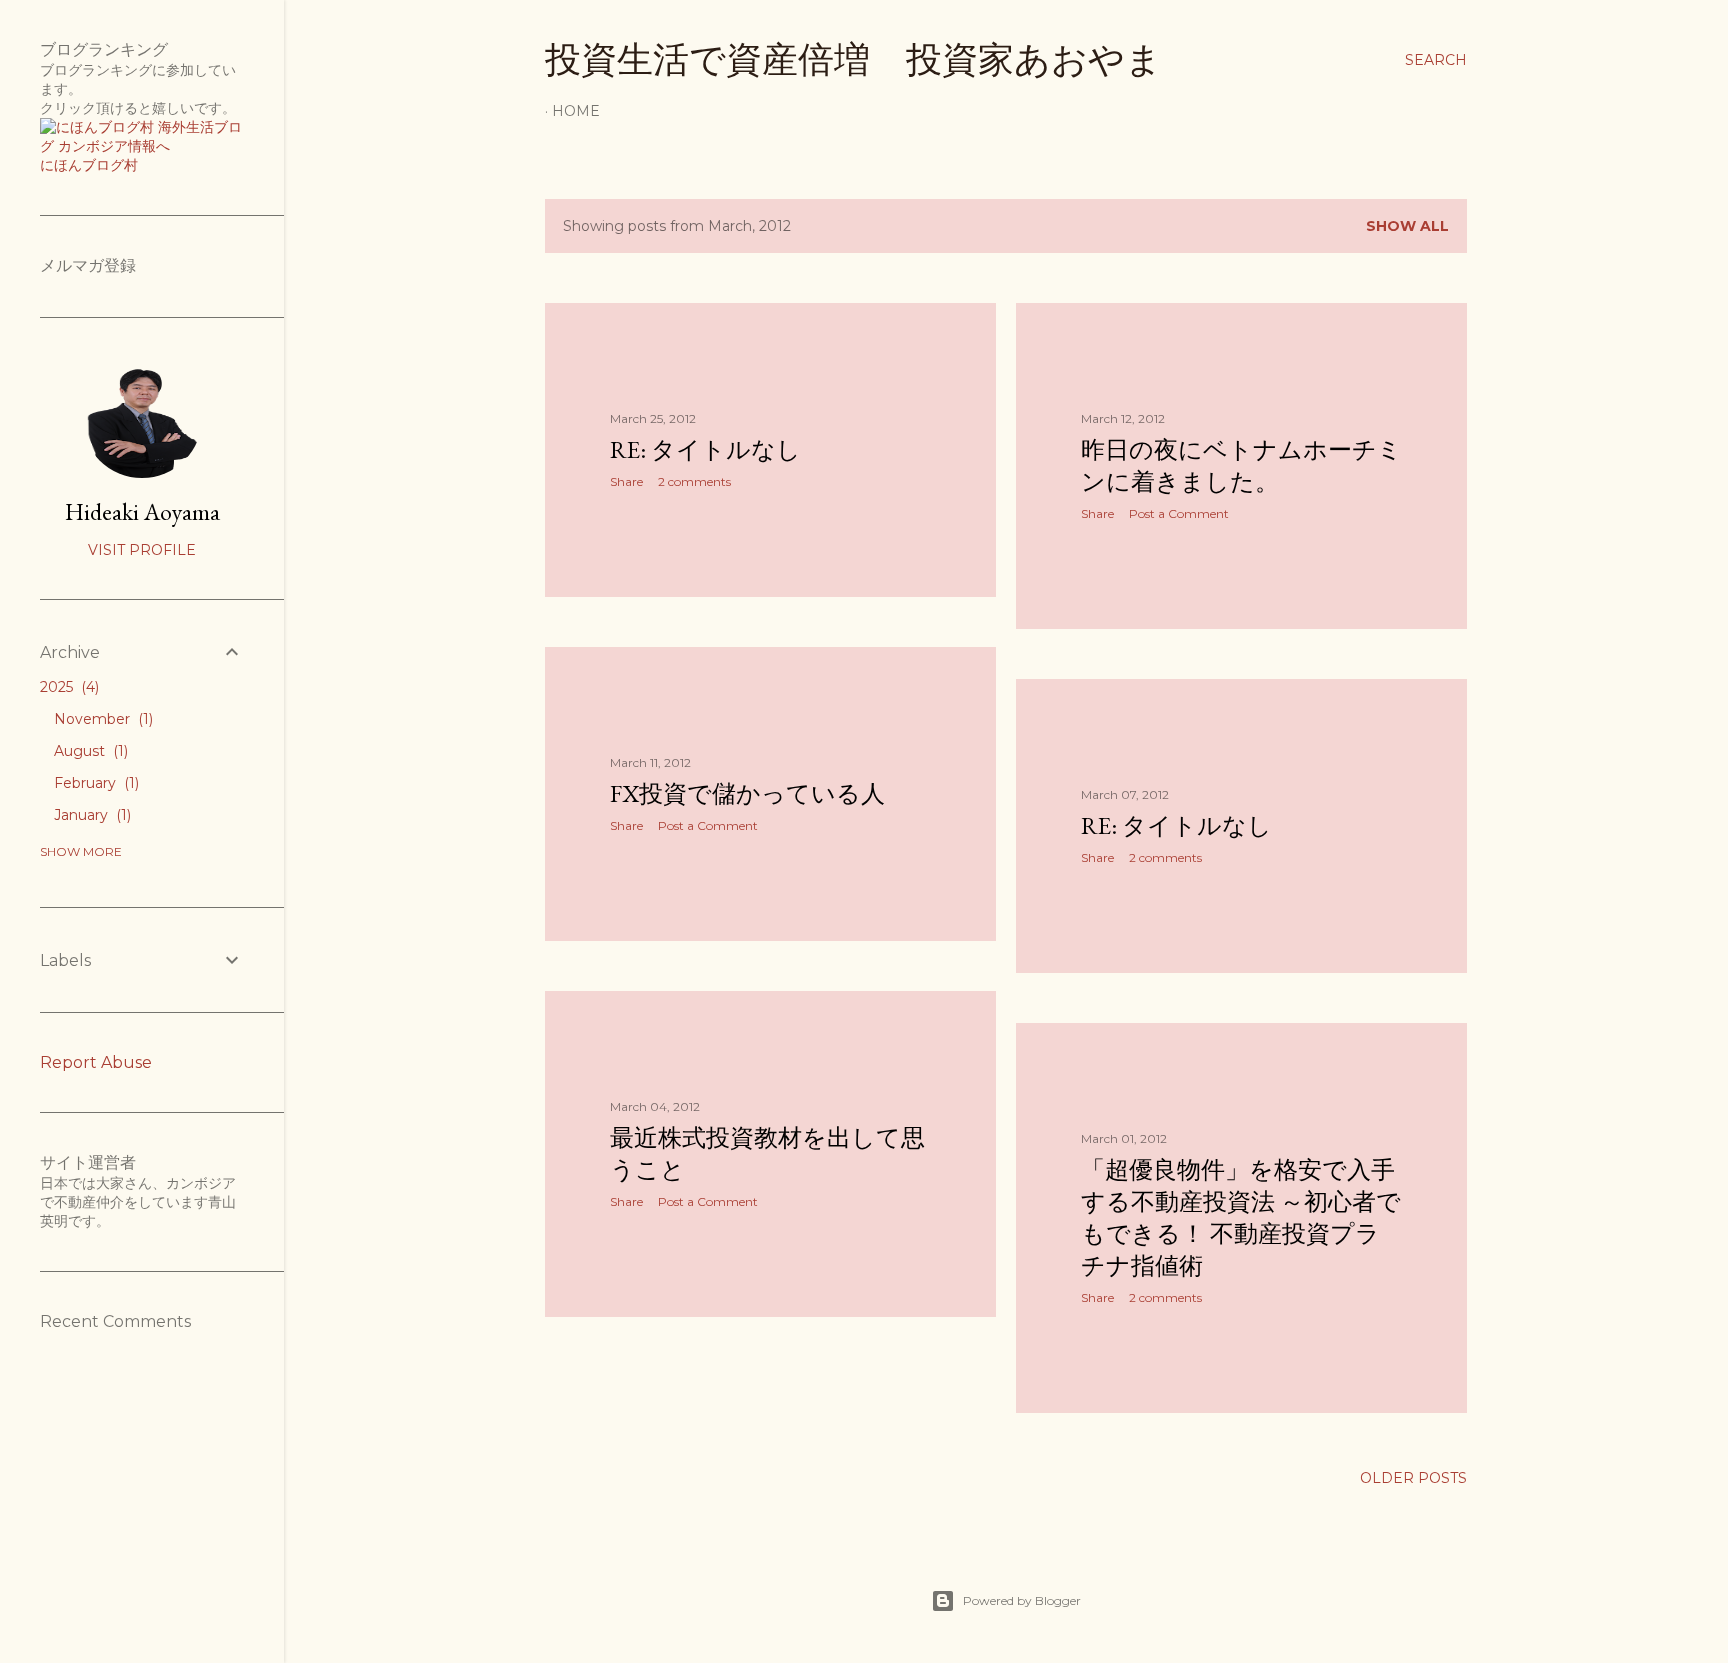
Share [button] (626, 481)
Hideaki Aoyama (142, 511)
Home (576, 111)
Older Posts (1413, 1478)
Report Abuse (96, 1062)
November (101, 719)
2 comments (694, 481)
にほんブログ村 (89, 165)
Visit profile (142, 550)
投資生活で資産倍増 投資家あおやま (853, 59)
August (89, 751)
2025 (67, 687)
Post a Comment (1179, 513)
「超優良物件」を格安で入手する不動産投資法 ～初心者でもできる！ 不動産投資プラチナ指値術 (1241, 1217)
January (90, 815)
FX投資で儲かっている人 (747, 793)
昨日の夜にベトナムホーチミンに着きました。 (1241, 465)
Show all (1407, 226)
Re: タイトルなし (705, 449)
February (94, 783)
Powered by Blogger (1022, 1600)
